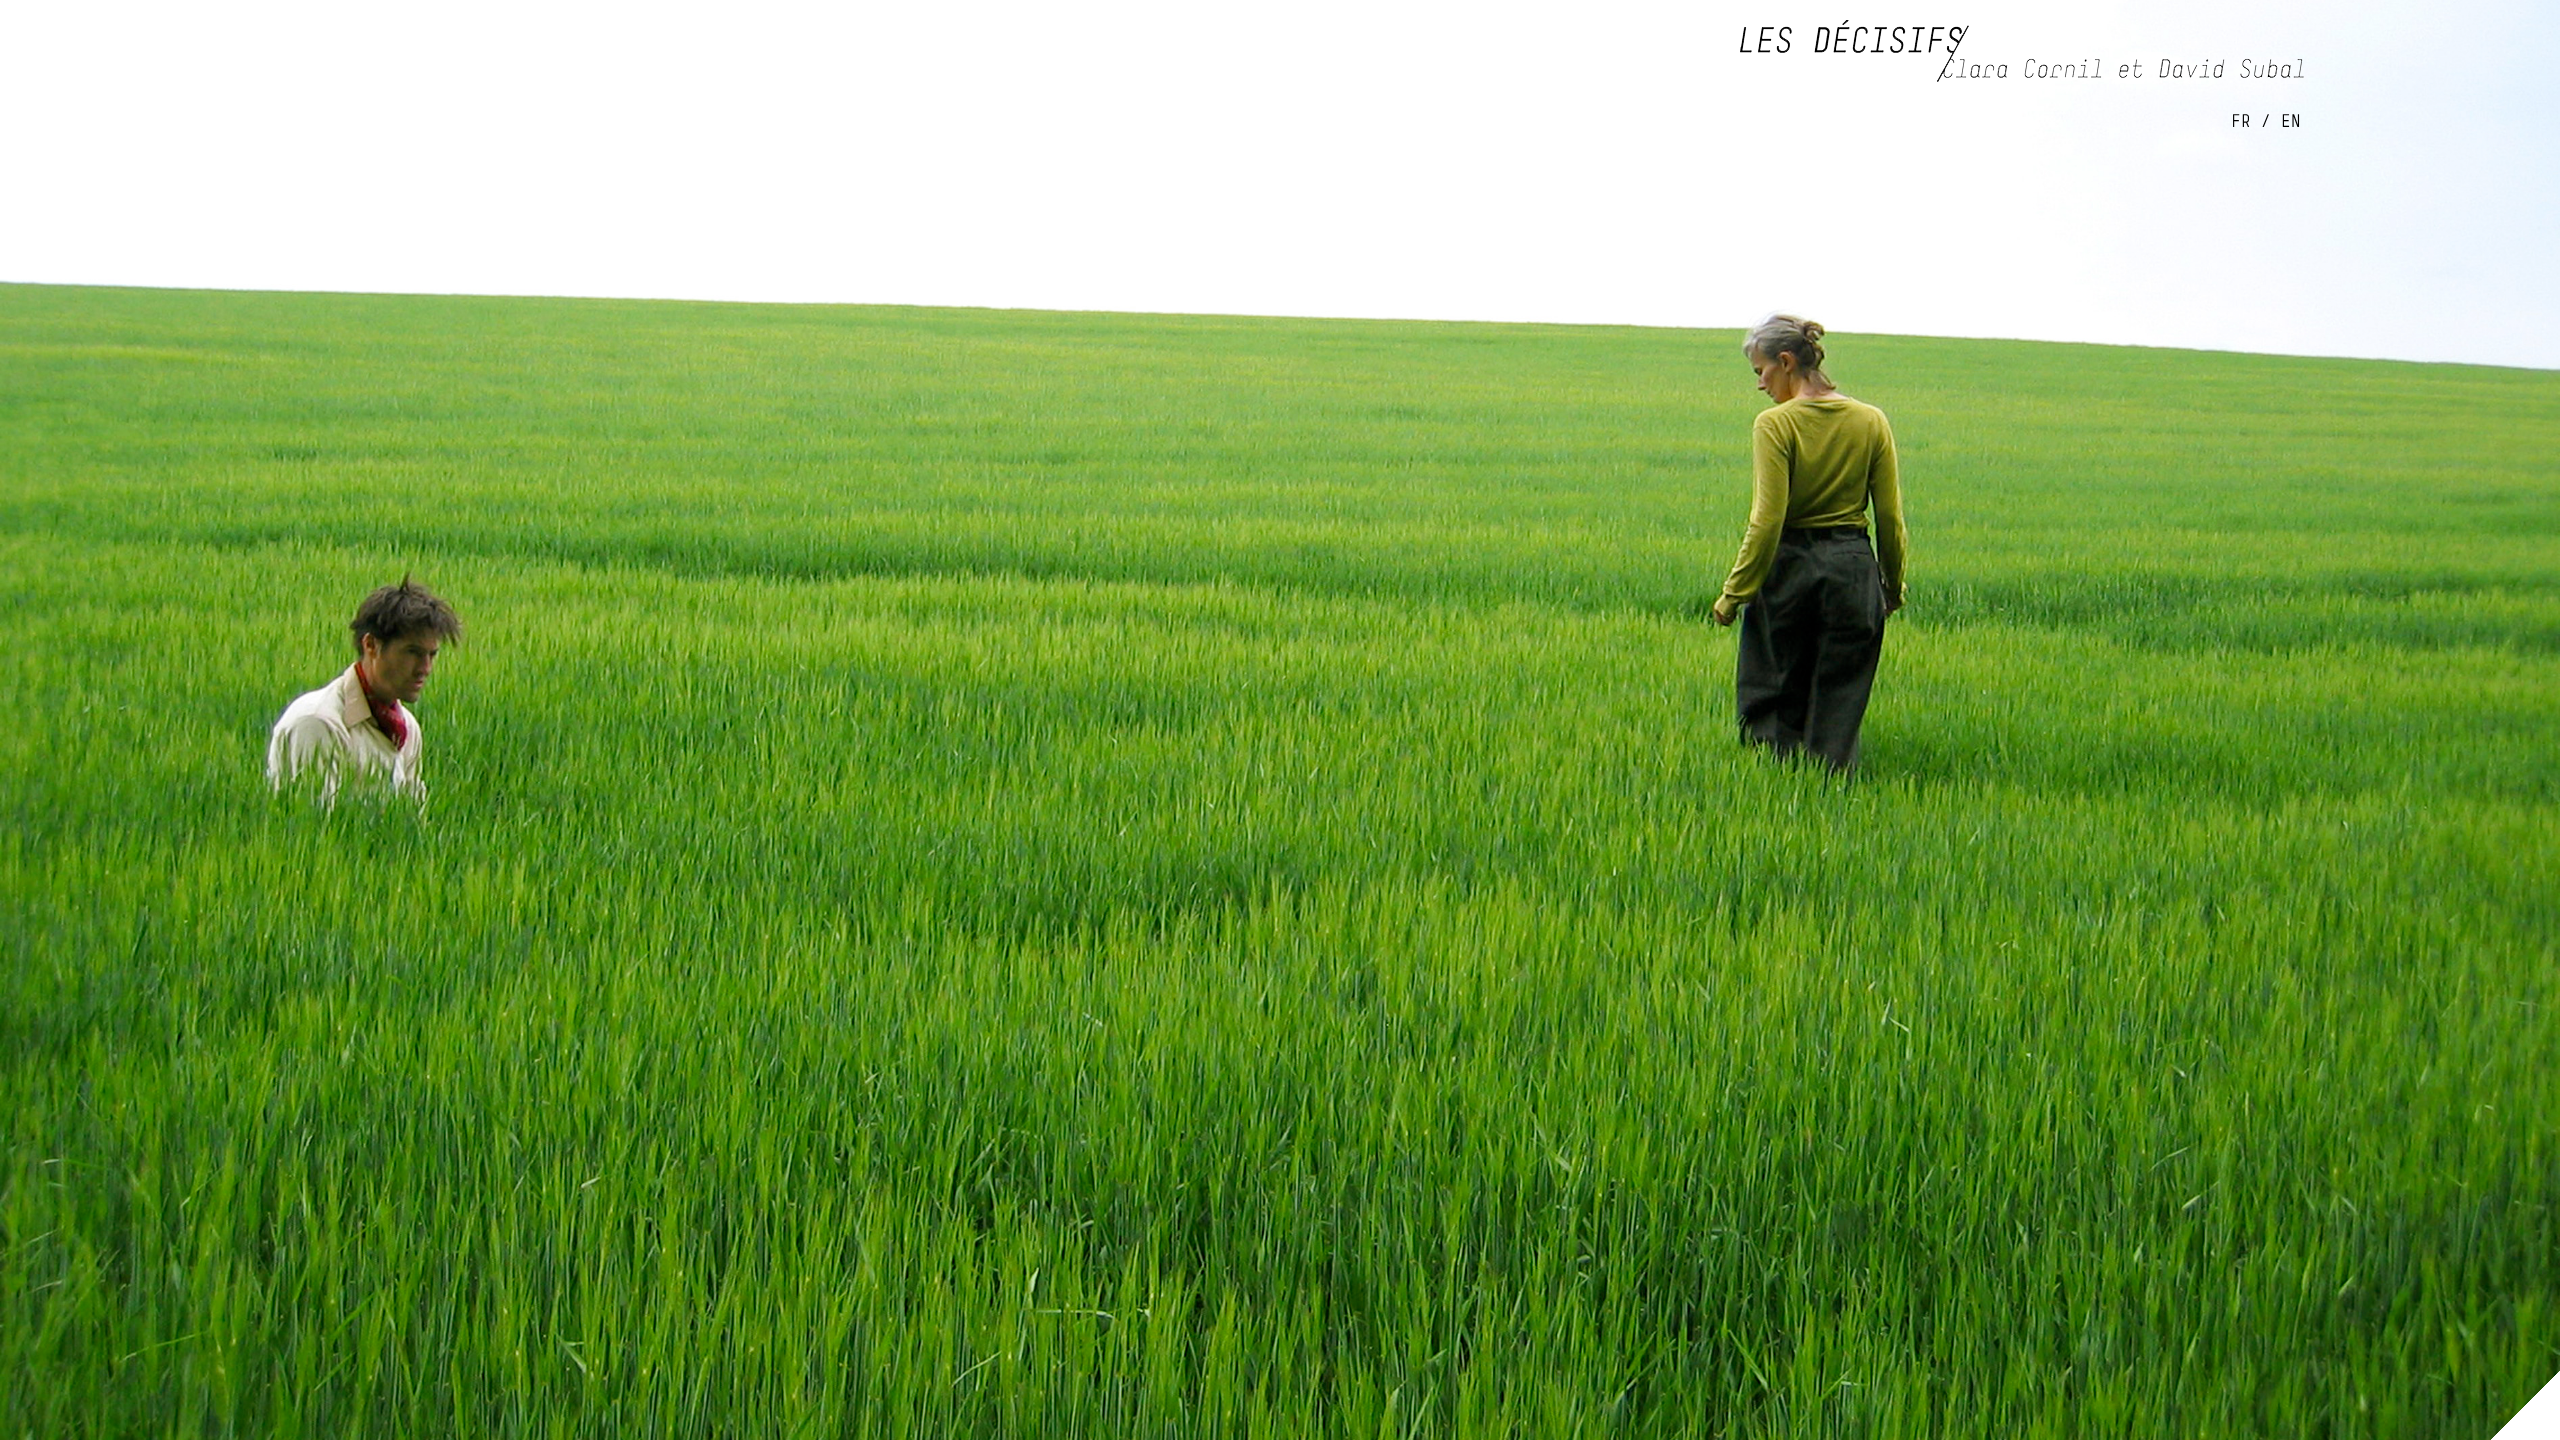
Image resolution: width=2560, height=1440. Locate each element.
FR (2241, 120)
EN (2291, 120)
